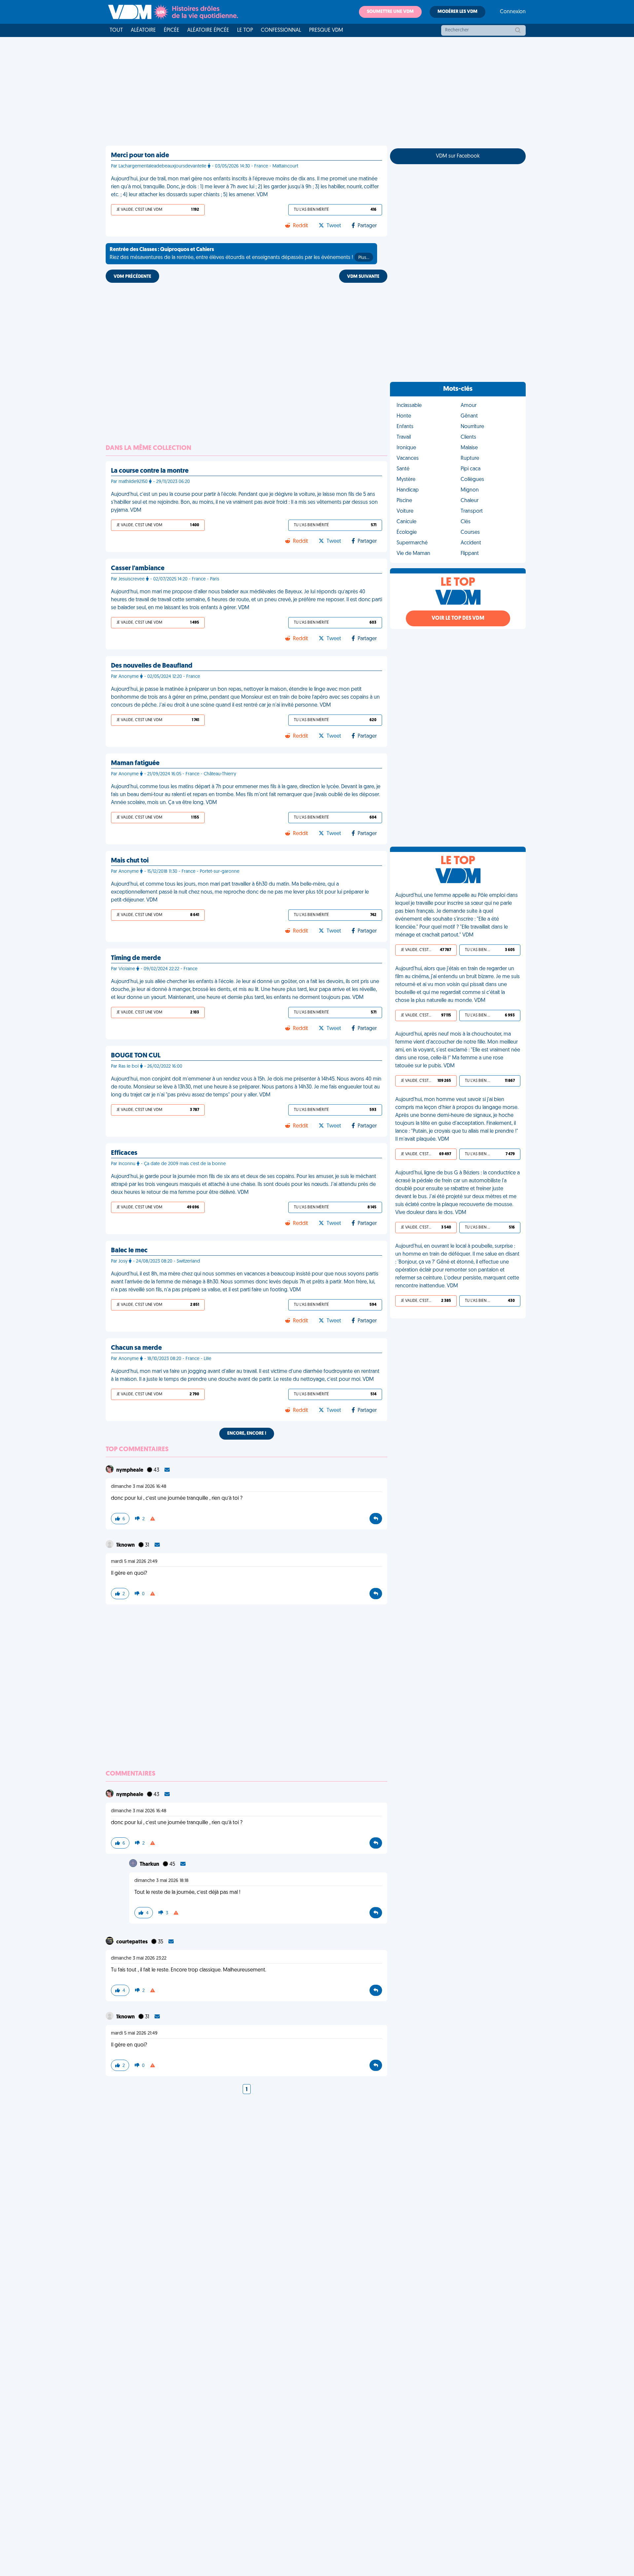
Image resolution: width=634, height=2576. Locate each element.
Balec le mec (129, 1251)
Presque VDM (326, 30)
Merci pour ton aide (140, 156)
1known (126, 1545)
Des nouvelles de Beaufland (152, 666)
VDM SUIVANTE (363, 277)
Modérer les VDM (458, 12)
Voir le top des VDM (458, 618)
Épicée (172, 30)
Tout (116, 30)
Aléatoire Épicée (208, 30)
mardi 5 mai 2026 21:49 (134, 1562)
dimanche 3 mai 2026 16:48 (139, 1487)
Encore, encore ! (247, 1434)
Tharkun (150, 1864)
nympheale (130, 1470)
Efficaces (124, 1153)
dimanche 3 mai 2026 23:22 (139, 1958)
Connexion (513, 12)
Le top (245, 30)
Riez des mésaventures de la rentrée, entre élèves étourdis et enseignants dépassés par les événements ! (239, 254)
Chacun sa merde (136, 1348)
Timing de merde (136, 958)
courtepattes (132, 1942)
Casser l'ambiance (138, 569)
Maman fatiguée (135, 763)
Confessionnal (281, 30)
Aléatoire (143, 30)
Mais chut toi (130, 861)
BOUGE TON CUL (136, 1056)
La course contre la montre (150, 471)
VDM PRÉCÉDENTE (132, 277)
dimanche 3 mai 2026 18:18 (161, 1881)
